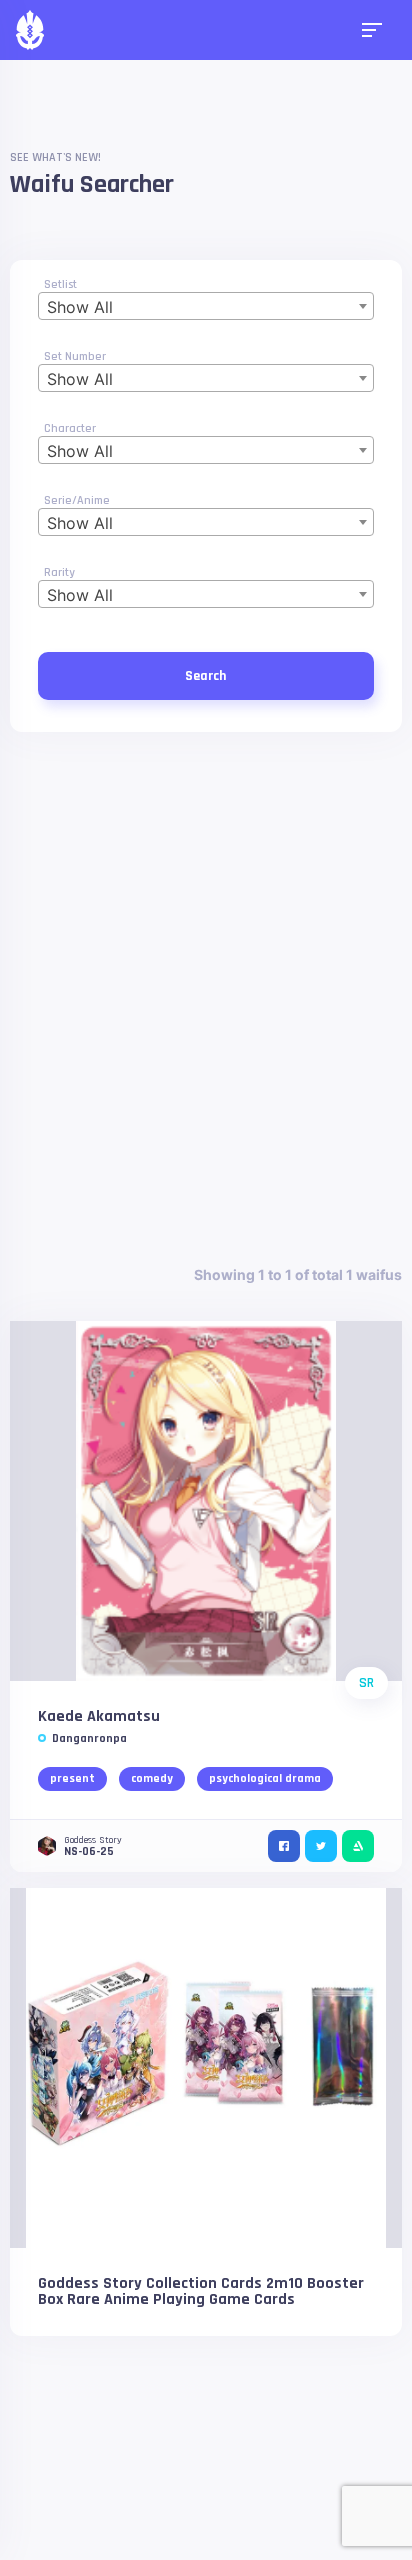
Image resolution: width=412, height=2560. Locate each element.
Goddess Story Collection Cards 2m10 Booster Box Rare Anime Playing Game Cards (201, 2291)
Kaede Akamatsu (99, 1716)
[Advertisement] (206, 998)
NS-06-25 (89, 1851)
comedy (152, 1778)
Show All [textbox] (80, 307)
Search (205, 676)
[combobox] (205, 306)
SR (366, 1683)
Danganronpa (89, 1738)
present (72, 1778)
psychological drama (265, 1778)
